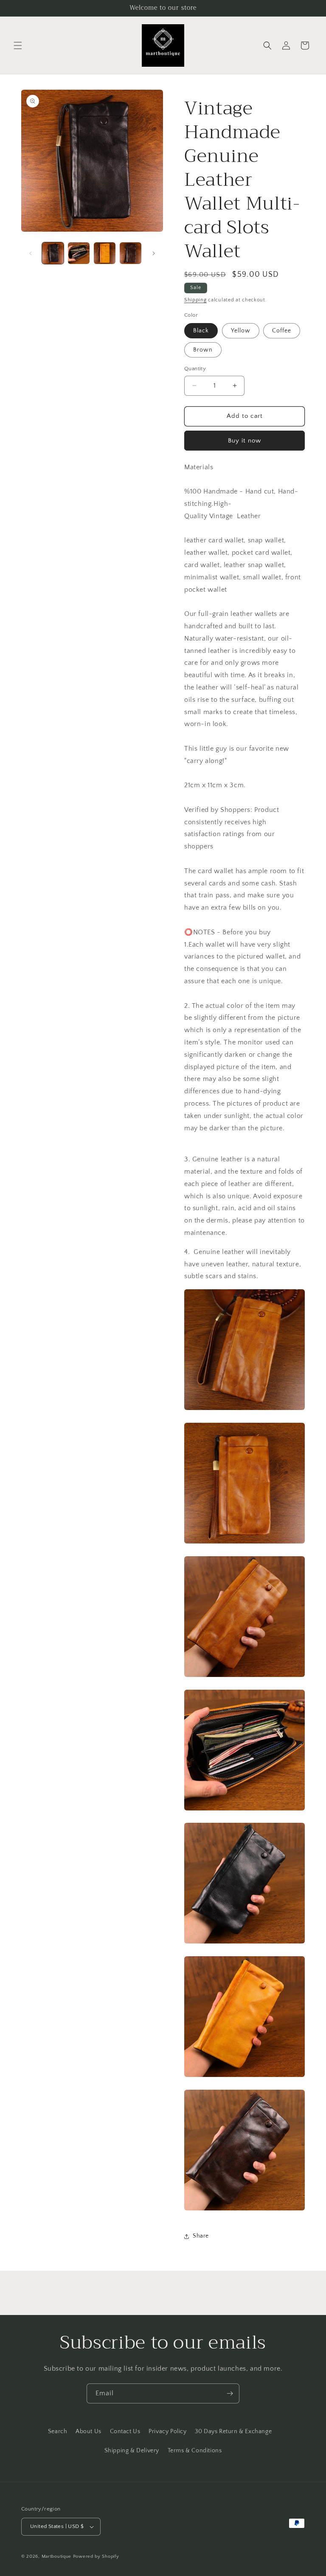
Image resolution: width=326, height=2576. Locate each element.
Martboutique (56, 2556)
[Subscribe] (230, 2393)
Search (58, 2431)
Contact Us (125, 2431)
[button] (18, 45)
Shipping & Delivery (132, 2451)
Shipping (195, 300)
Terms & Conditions (195, 2451)
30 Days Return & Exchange (233, 2431)
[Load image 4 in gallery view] (131, 253)
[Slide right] (154, 253)
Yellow (241, 331)
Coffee (282, 331)
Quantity (195, 369)
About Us (89, 2431)
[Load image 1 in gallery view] (53, 253)
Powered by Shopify (96, 2556)
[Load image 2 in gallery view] (79, 253)
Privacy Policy (167, 2431)
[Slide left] (31, 253)
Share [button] (201, 2236)
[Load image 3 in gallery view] (105, 253)
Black (201, 331)
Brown (203, 350)
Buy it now (244, 441)
